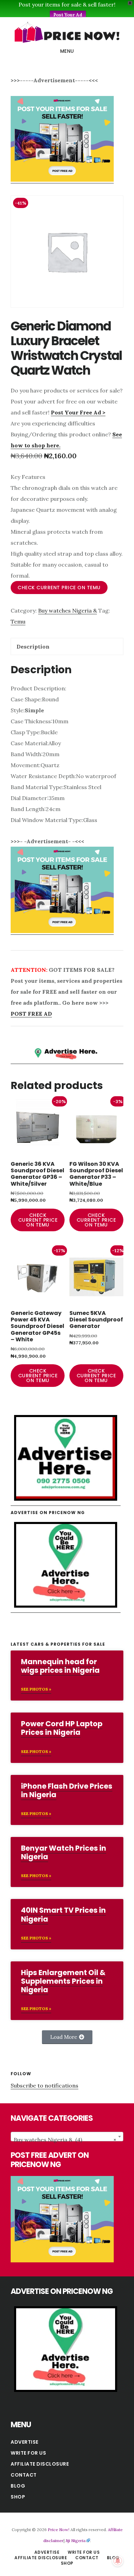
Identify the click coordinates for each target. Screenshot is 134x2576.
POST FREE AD (31, 1014)
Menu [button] (67, 51)
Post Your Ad (68, 15)
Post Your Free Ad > (78, 412)
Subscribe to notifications (44, 2085)
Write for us (28, 2453)
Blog (18, 2486)
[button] (67, 2037)
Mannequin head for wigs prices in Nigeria (60, 1666)
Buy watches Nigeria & (68, 610)
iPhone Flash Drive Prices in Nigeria (67, 1790)
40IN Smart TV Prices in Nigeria (63, 1914)
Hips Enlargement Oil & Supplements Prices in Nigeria (63, 1981)
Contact (24, 2475)
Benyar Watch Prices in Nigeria (64, 1852)
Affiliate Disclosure (40, 2464)
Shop (18, 2497)
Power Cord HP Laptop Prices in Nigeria (62, 1728)
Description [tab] (33, 646)
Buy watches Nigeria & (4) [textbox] (65, 2140)
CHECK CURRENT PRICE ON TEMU (59, 588)
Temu (18, 621)
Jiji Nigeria (76, 2541)
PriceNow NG (67, 32)
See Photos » (36, 1689)
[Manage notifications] (118, 2561)
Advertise (25, 2442)
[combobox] (67, 2137)
